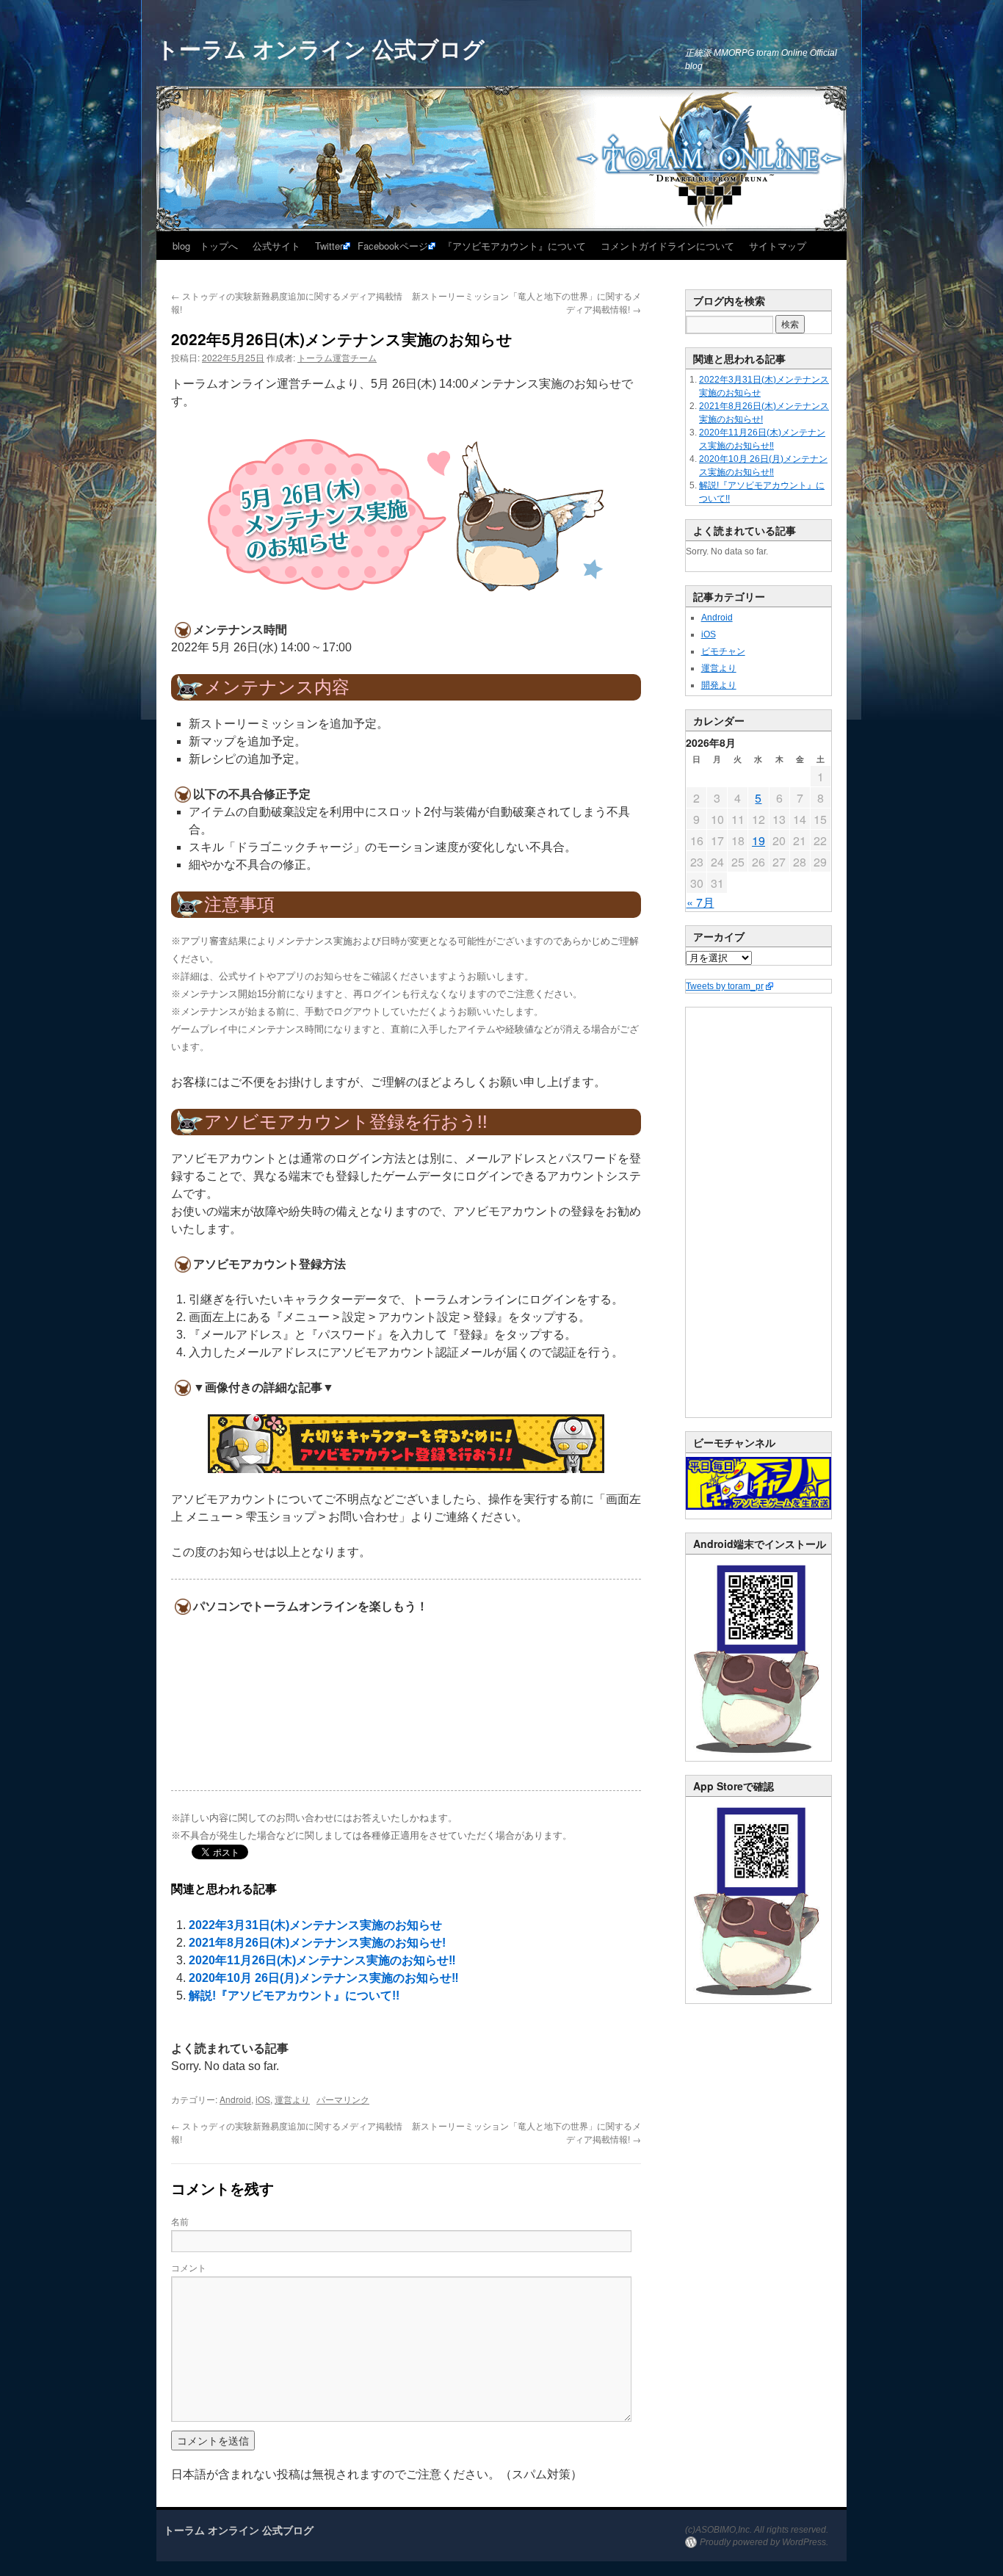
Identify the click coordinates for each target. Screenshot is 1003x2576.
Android (235, 2099)
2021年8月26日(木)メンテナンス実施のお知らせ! (317, 1943)
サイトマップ (778, 246)
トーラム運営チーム (337, 357)
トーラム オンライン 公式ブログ (321, 48)
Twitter (329, 246)
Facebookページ (393, 246)
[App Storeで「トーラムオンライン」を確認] (758, 2000)
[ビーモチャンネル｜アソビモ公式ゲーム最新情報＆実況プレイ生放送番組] (758, 1483)
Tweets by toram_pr (725, 986)
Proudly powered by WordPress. (764, 2542)
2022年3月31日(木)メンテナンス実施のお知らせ (315, 1925)
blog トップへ (205, 246)
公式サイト (276, 246)
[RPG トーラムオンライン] (758, 1758)
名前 (180, 2221)
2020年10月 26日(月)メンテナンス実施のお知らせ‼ (324, 1978)
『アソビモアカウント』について (514, 246)
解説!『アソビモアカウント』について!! (294, 1996)
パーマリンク (343, 2099)
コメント (189, 2267)
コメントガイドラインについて (667, 246)
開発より (719, 685)
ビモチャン (723, 651)
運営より (292, 2099)
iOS (263, 2099)
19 (758, 840)
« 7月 (700, 902)
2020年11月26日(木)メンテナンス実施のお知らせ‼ (322, 1960)
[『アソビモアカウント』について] (406, 1444)
